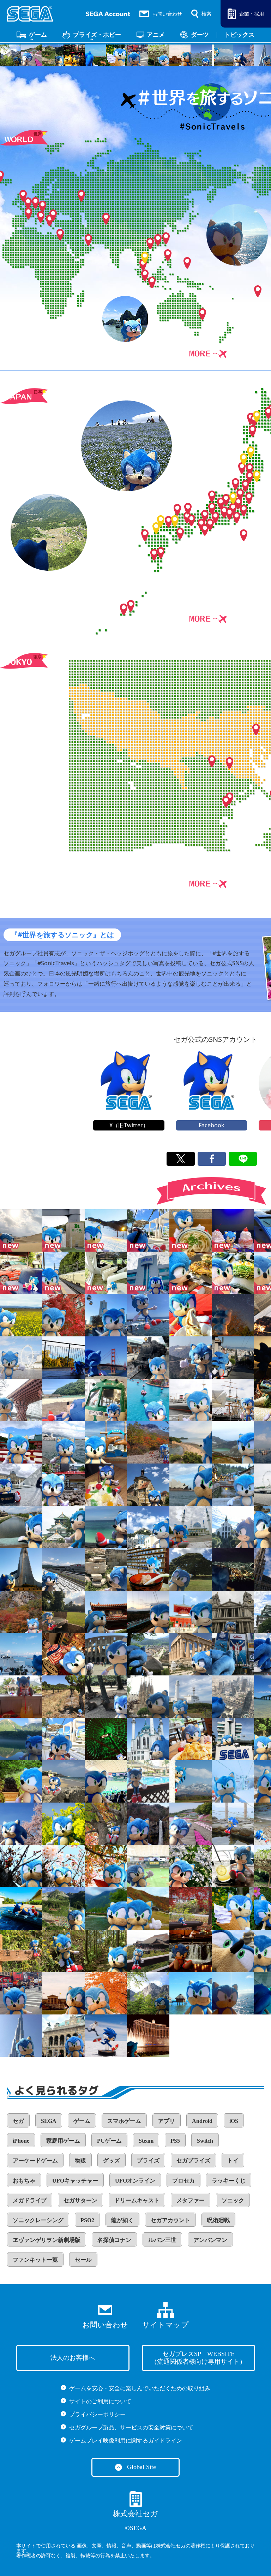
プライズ (148, 2160)
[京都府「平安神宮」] (21, 1442)
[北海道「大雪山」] (191, 1781)
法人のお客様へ (73, 2358)
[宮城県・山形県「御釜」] (233, 1442)
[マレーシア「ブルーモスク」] (191, 1527)
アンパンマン (210, 2240)
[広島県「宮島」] (64, 1358)
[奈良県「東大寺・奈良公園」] (106, 1697)
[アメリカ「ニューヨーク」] (21, 1993)
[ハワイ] (148, 1230)
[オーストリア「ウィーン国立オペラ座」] (64, 2036)
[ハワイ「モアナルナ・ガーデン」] (191, 1569)
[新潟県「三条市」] (233, 1315)
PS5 (175, 2141)
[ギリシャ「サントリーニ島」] (21, 1654)
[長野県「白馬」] (148, 1909)
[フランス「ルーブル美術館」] (21, 1485)
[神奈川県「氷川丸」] (191, 1400)
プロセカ (183, 2181)
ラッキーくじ (229, 2181)
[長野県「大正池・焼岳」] (21, 1739)
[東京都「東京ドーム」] (106, 1781)
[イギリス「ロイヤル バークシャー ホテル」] (64, 1612)
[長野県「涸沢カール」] (64, 1909)
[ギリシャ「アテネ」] (106, 1569)
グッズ (112, 2160)
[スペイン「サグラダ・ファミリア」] (148, 1697)
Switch (205, 2141)
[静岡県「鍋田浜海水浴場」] (64, 1400)
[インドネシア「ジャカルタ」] (148, 1781)
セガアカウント (170, 2220)
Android (202, 2121)
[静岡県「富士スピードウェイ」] (64, 1569)
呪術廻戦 (218, 2220)
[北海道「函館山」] (233, 1569)
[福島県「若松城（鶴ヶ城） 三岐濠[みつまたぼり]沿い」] (21, 1781)
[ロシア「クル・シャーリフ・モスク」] (148, 1739)
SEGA (49, 2121)
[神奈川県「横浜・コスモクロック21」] (106, 1739)
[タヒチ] (233, 1993)
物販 (80, 2160)
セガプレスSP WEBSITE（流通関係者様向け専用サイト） (198, 2358)
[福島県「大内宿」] (148, 1569)
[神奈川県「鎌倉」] (191, 1739)
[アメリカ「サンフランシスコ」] (233, 1358)
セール (83, 2260)
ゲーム (38, 35)
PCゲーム (109, 2141)
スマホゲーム (124, 2121)
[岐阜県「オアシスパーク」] (233, 1909)
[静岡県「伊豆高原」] (21, 1909)
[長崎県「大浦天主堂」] (233, 1527)
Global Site (141, 2467)
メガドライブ (30, 2200)
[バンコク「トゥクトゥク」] (21, 1273)
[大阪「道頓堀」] (233, 1654)
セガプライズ (193, 2160)
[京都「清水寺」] (148, 1951)
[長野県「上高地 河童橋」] (106, 1909)
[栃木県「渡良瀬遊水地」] (64, 1824)
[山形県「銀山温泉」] (233, 1485)
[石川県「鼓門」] (21, 1400)
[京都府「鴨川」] (21, 1527)
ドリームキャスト (137, 2200)
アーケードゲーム (35, 2160)
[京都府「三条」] (64, 1315)
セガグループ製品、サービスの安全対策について (131, 2427)
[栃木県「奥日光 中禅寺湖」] (106, 1824)
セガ (18, 2121)
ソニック (233, 2200)
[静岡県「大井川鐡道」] (148, 1358)
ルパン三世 (162, 2240)
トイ (233, 2160)
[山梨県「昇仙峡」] (21, 1612)
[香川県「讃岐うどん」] (191, 1230)
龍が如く (122, 2220)
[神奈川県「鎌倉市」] (233, 1866)
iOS (234, 2121)
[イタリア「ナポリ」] (148, 1527)
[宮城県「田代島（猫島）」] (64, 1230)
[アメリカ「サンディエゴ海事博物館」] (233, 1400)
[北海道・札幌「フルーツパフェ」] (233, 1230)
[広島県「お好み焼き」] (191, 1273)
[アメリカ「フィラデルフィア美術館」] (64, 1993)
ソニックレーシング (38, 2220)
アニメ (156, 35)
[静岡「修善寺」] (64, 1485)
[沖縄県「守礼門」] (106, 1612)
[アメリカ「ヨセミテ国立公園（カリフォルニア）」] (148, 1993)
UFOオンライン (135, 2181)
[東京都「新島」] (233, 1824)
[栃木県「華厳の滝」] (148, 1824)
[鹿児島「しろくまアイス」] (106, 1485)
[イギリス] (233, 1612)
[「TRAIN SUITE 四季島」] (64, 1273)
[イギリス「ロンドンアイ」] (21, 1358)
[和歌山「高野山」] (191, 1612)
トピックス (239, 35)
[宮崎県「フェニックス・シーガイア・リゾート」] (148, 1400)
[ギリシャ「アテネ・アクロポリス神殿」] (191, 1654)
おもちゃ (24, 2181)
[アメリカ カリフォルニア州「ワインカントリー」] (64, 1697)
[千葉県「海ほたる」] (106, 1442)
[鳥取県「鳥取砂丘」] (21, 1230)
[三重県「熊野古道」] (21, 1951)
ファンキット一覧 (35, 2260)
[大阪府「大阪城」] (64, 1527)
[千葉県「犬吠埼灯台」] (191, 1697)
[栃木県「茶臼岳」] (148, 1442)
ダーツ (200, 35)
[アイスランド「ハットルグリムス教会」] (21, 1569)
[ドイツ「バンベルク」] (148, 1485)
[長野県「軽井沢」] (191, 1909)
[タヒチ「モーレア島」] (191, 1993)
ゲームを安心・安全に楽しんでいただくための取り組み (140, 2388)
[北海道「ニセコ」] (233, 1781)
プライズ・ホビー (97, 35)
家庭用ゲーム (63, 2141)
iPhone (21, 2141)
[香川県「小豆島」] (191, 1442)
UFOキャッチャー (75, 2181)
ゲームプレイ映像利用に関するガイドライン (126, 2441)
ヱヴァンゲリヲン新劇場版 (47, 2240)
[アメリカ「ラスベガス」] (148, 2036)
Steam (146, 2141)
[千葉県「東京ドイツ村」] (191, 1824)
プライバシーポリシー (97, 2414)
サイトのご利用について (100, 2401)
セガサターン (80, 2200)
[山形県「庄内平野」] (21, 1315)
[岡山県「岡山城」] (233, 1951)
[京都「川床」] (191, 1951)
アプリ (167, 2121)
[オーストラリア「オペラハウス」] (191, 1485)
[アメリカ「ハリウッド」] (191, 1358)
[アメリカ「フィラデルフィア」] (106, 1993)
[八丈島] (21, 1697)
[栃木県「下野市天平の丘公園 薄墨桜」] (21, 1824)
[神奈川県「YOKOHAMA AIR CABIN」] (106, 1315)
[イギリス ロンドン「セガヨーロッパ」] (233, 1739)
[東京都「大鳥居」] (191, 1866)
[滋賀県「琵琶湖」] (64, 1442)
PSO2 (87, 2220)
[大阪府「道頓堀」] (64, 1654)
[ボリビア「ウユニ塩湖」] (106, 2036)
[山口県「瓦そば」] (233, 1273)
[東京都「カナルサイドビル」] (21, 1866)
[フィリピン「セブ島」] (106, 1527)
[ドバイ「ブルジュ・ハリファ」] (233, 1697)
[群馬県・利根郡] (106, 1230)
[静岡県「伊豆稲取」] (148, 1315)
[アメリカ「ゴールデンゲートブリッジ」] (106, 1358)
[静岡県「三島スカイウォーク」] (148, 1612)
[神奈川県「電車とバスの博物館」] (106, 1400)
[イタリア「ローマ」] (106, 1654)
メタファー (191, 2200)
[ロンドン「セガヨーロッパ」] (148, 1273)
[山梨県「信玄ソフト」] (191, 1315)
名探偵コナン (114, 2240)
